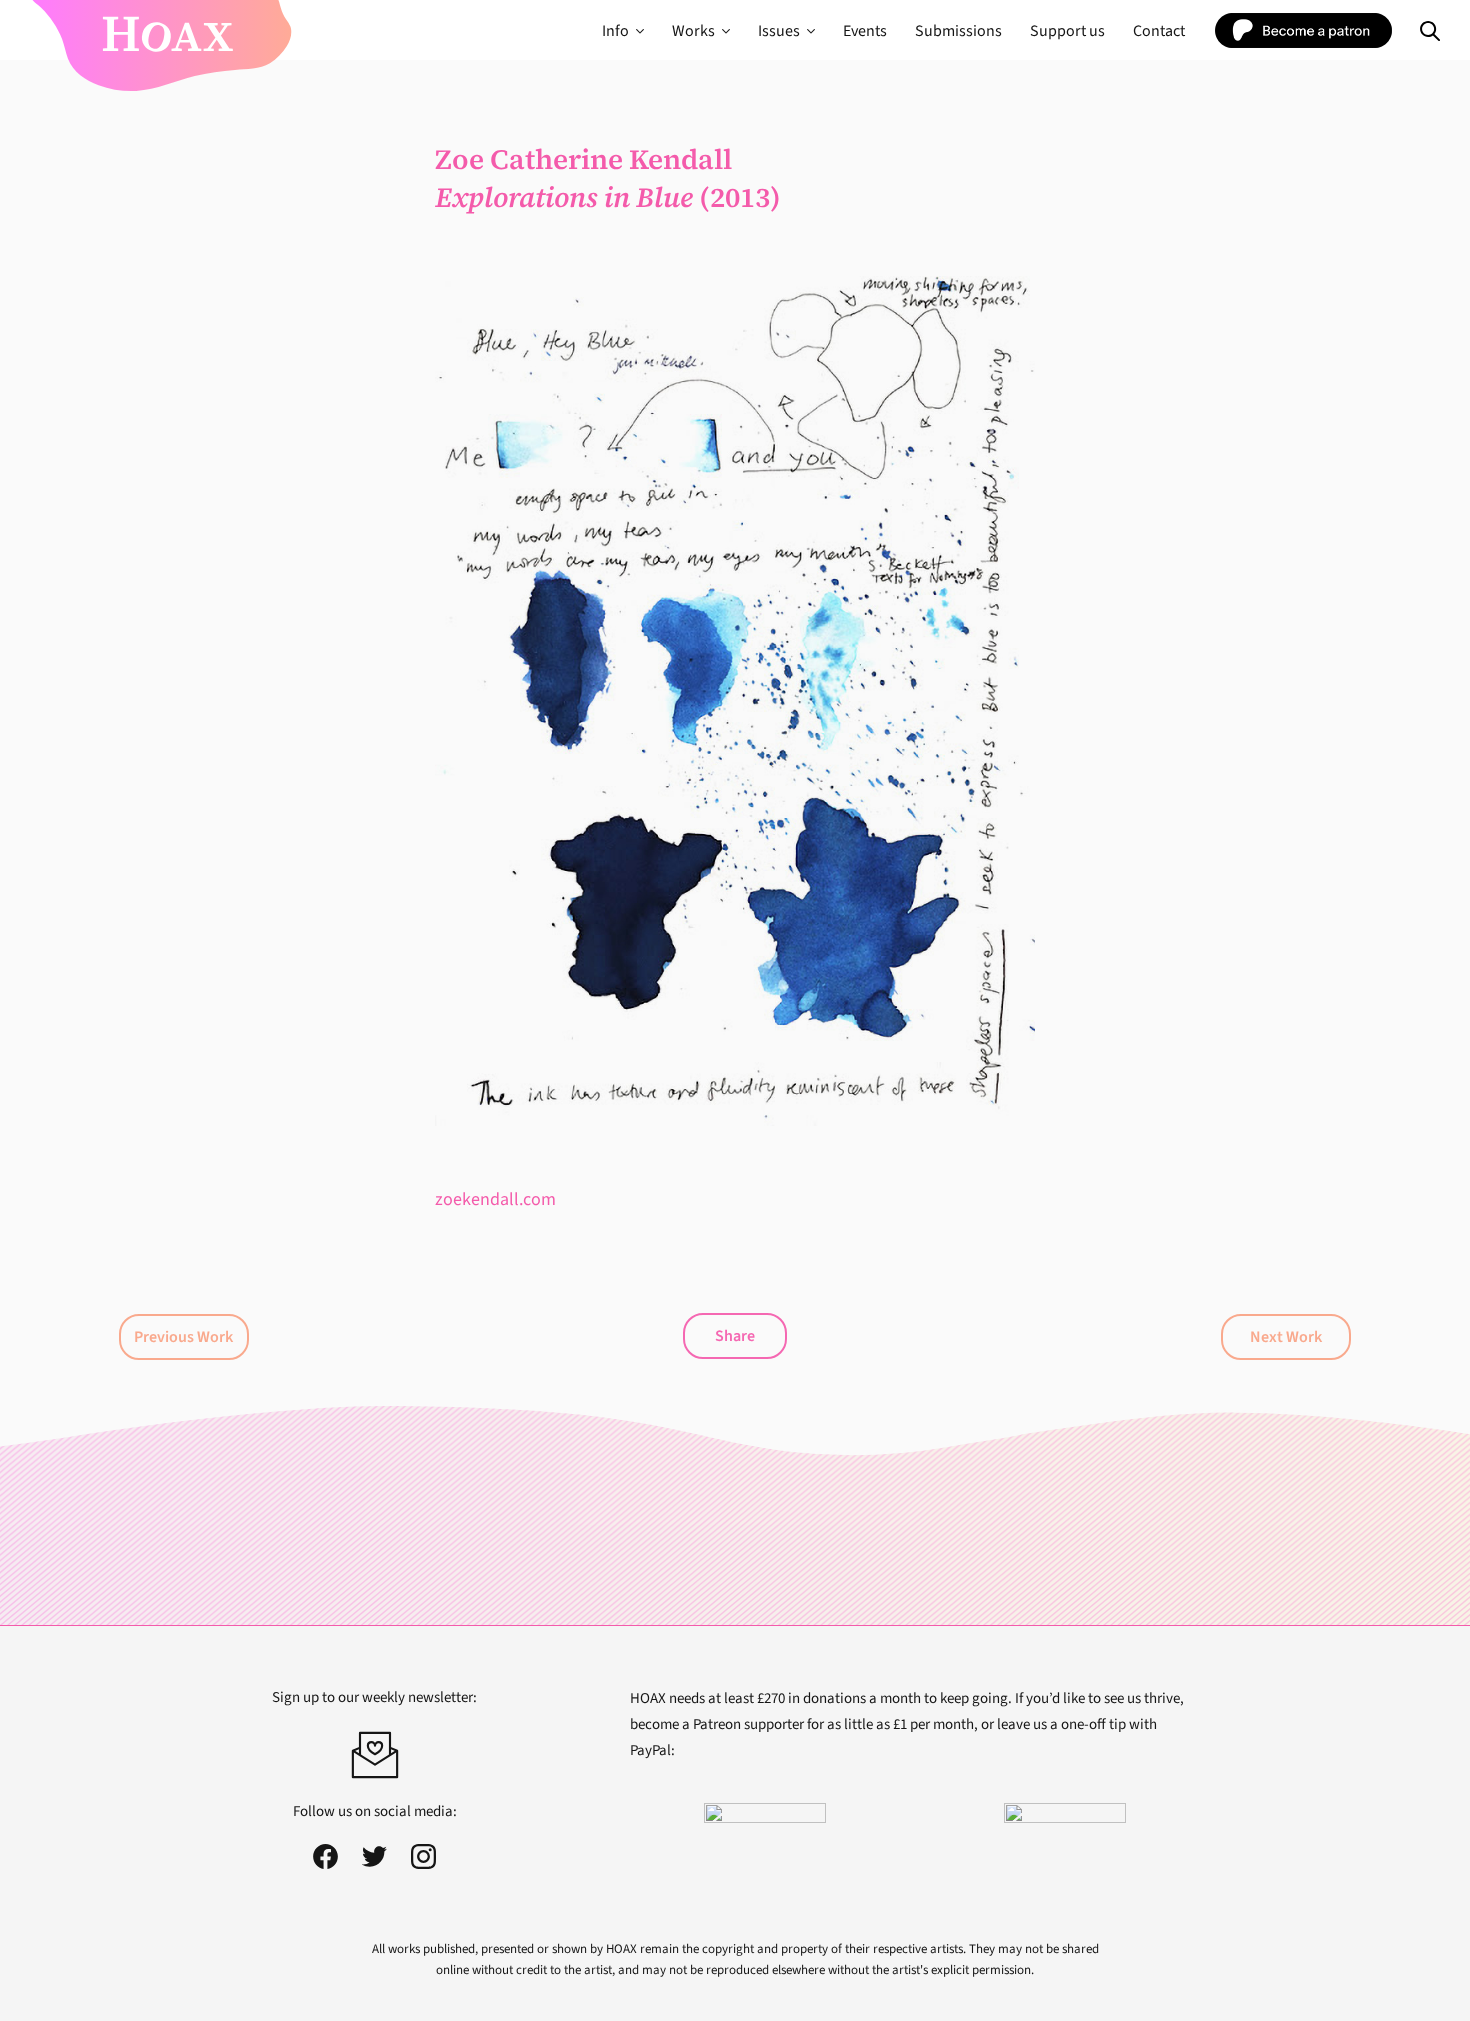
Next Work (1286, 1337)
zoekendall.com (495, 1199)
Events (865, 31)
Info (615, 31)
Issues (779, 31)
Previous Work (183, 1337)
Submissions (958, 31)
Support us (1067, 31)
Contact (1159, 31)
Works (693, 31)
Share (735, 1336)
